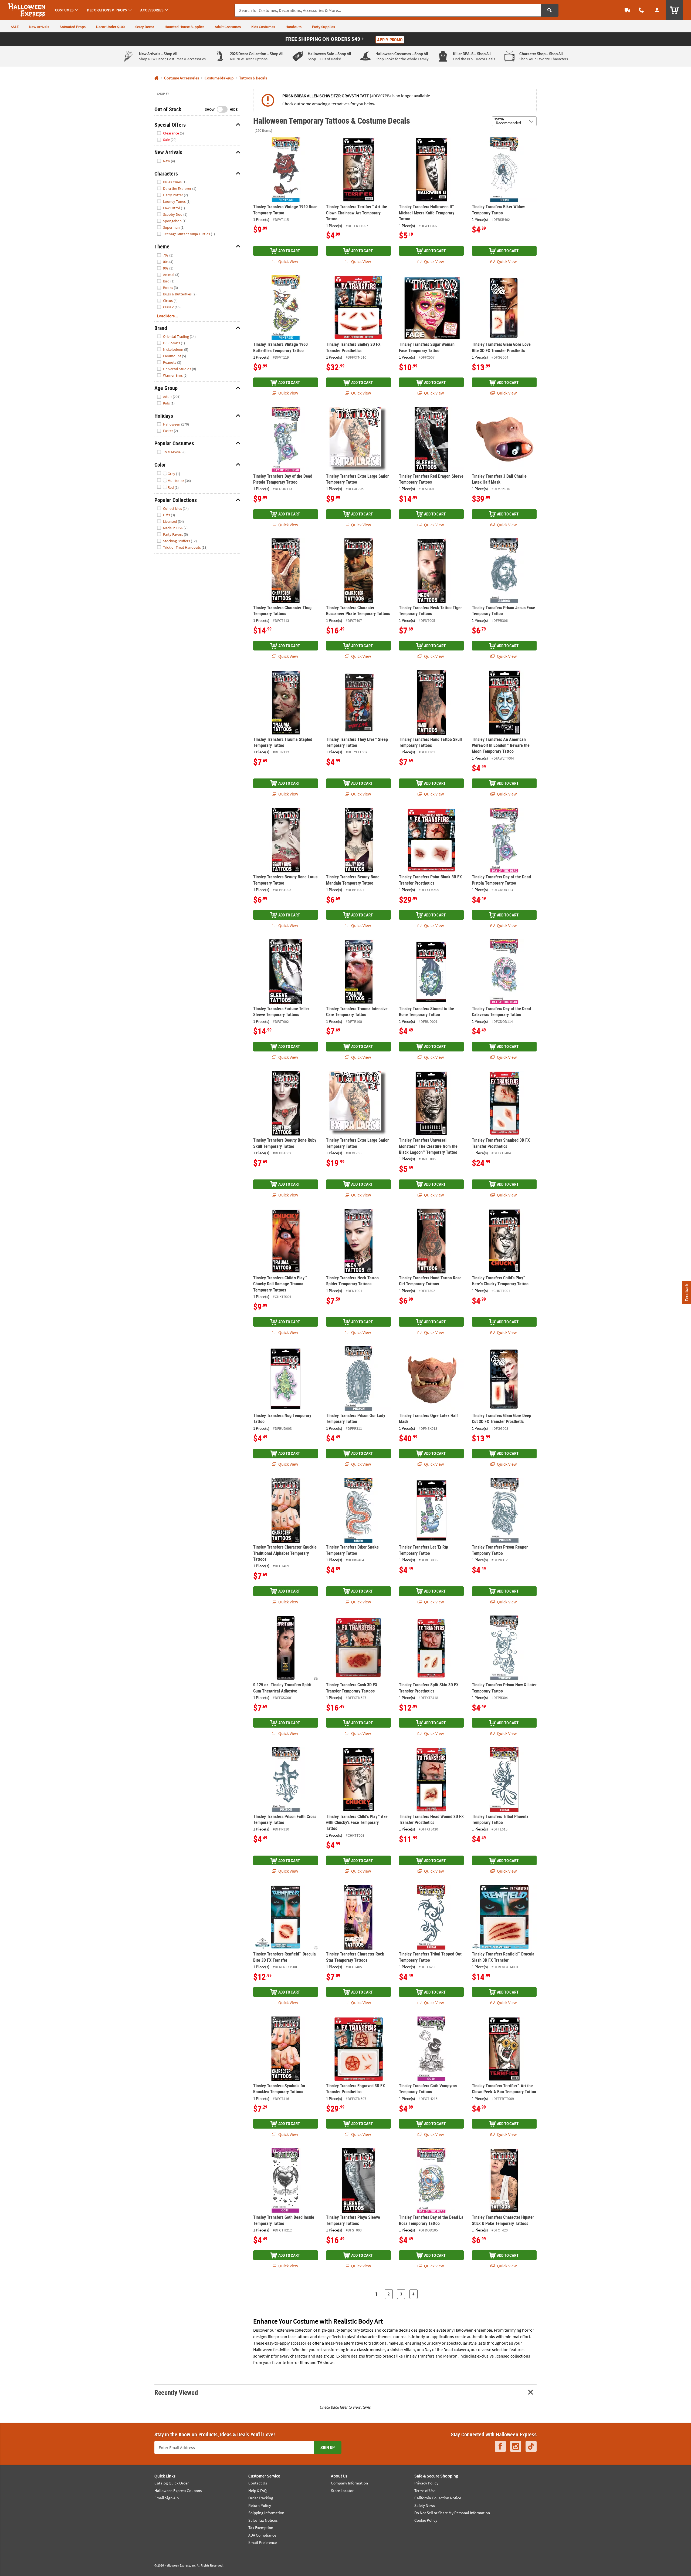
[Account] (657, 10)
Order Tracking (261, 2498)
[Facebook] (500, 2447)
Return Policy (260, 2505)
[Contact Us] (641, 10)
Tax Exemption (261, 2528)
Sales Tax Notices (263, 2520)
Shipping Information (266, 2513)
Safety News (425, 2505)
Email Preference (262, 2542)
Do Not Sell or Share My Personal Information (452, 2513)
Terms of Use (425, 2491)
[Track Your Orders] (627, 10)
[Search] (550, 10)
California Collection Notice (438, 2498)
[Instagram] (516, 2447)
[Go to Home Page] (156, 78)
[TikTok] (531, 2447)
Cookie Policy (426, 2520)
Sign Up (328, 2447)
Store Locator (342, 2491)
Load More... (167, 316)
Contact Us (258, 2483)
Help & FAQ (258, 2491)
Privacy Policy (426, 2483)
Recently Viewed (176, 2392)
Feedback (686, 1292)
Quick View (288, 261)
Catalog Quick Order (172, 2483)
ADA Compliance (262, 2535)
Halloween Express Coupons (178, 2491)
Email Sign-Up (167, 2498)
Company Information (349, 2483)
